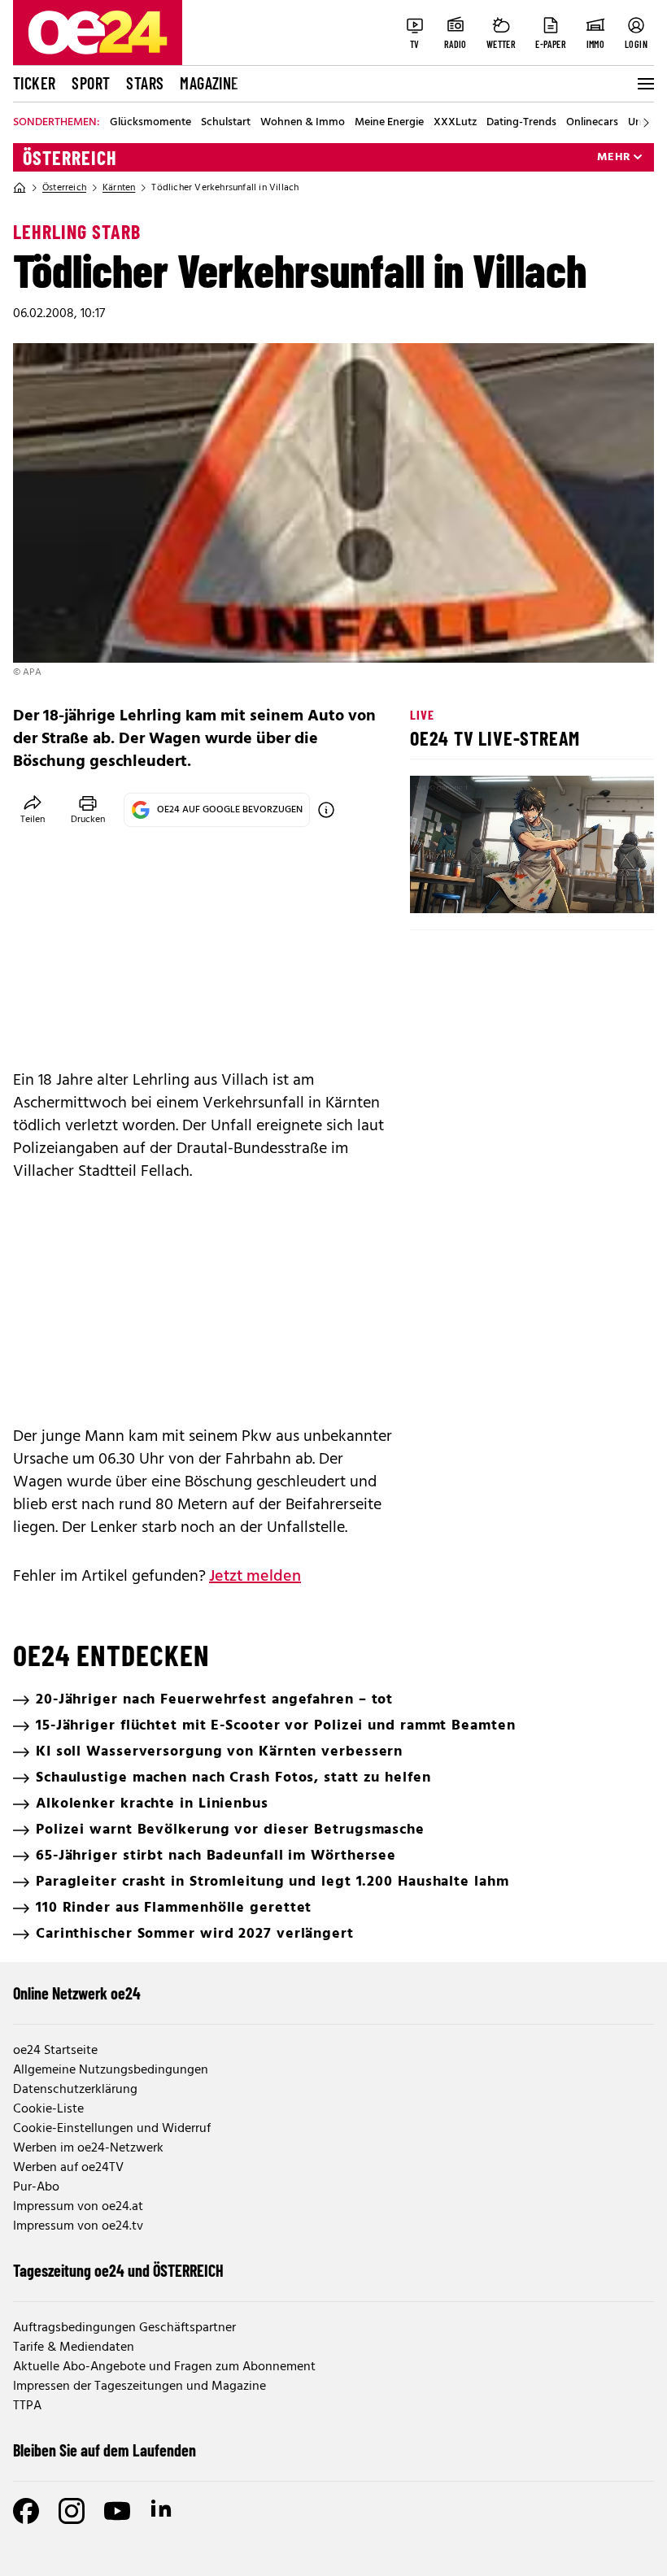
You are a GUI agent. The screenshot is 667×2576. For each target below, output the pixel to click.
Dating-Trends (521, 123)
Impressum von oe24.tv (78, 2226)
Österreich (70, 158)
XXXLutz (455, 123)
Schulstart (226, 123)
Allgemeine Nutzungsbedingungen (111, 2070)
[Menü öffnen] (644, 84)
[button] (436, 887)
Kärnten (119, 188)
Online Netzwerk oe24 (77, 1993)
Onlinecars (592, 123)
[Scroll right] (646, 123)
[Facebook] (26, 2511)
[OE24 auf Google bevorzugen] (326, 810)
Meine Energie (389, 123)
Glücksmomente (150, 123)
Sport (91, 83)
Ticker (34, 83)
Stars (145, 83)
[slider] (490, 887)
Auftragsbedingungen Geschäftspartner (124, 2328)
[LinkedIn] (163, 2511)
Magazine (209, 83)
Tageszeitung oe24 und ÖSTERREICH (118, 2270)
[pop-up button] (602, 887)
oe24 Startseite (55, 2051)
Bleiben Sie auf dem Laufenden (105, 2450)
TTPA (27, 2406)
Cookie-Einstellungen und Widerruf (112, 2129)
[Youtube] (117, 2511)
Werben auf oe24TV (68, 2168)
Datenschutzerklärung (75, 2090)
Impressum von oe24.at (78, 2207)
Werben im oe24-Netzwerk (88, 2148)
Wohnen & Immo (303, 123)
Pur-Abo (36, 2187)
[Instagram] (72, 2511)
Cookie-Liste (48, 2109)
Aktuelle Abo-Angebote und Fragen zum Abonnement (164, 2367)
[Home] (20, 188)
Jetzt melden (255, 1577)
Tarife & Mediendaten (74, 2348)
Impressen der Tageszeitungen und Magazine (140, 2387)
